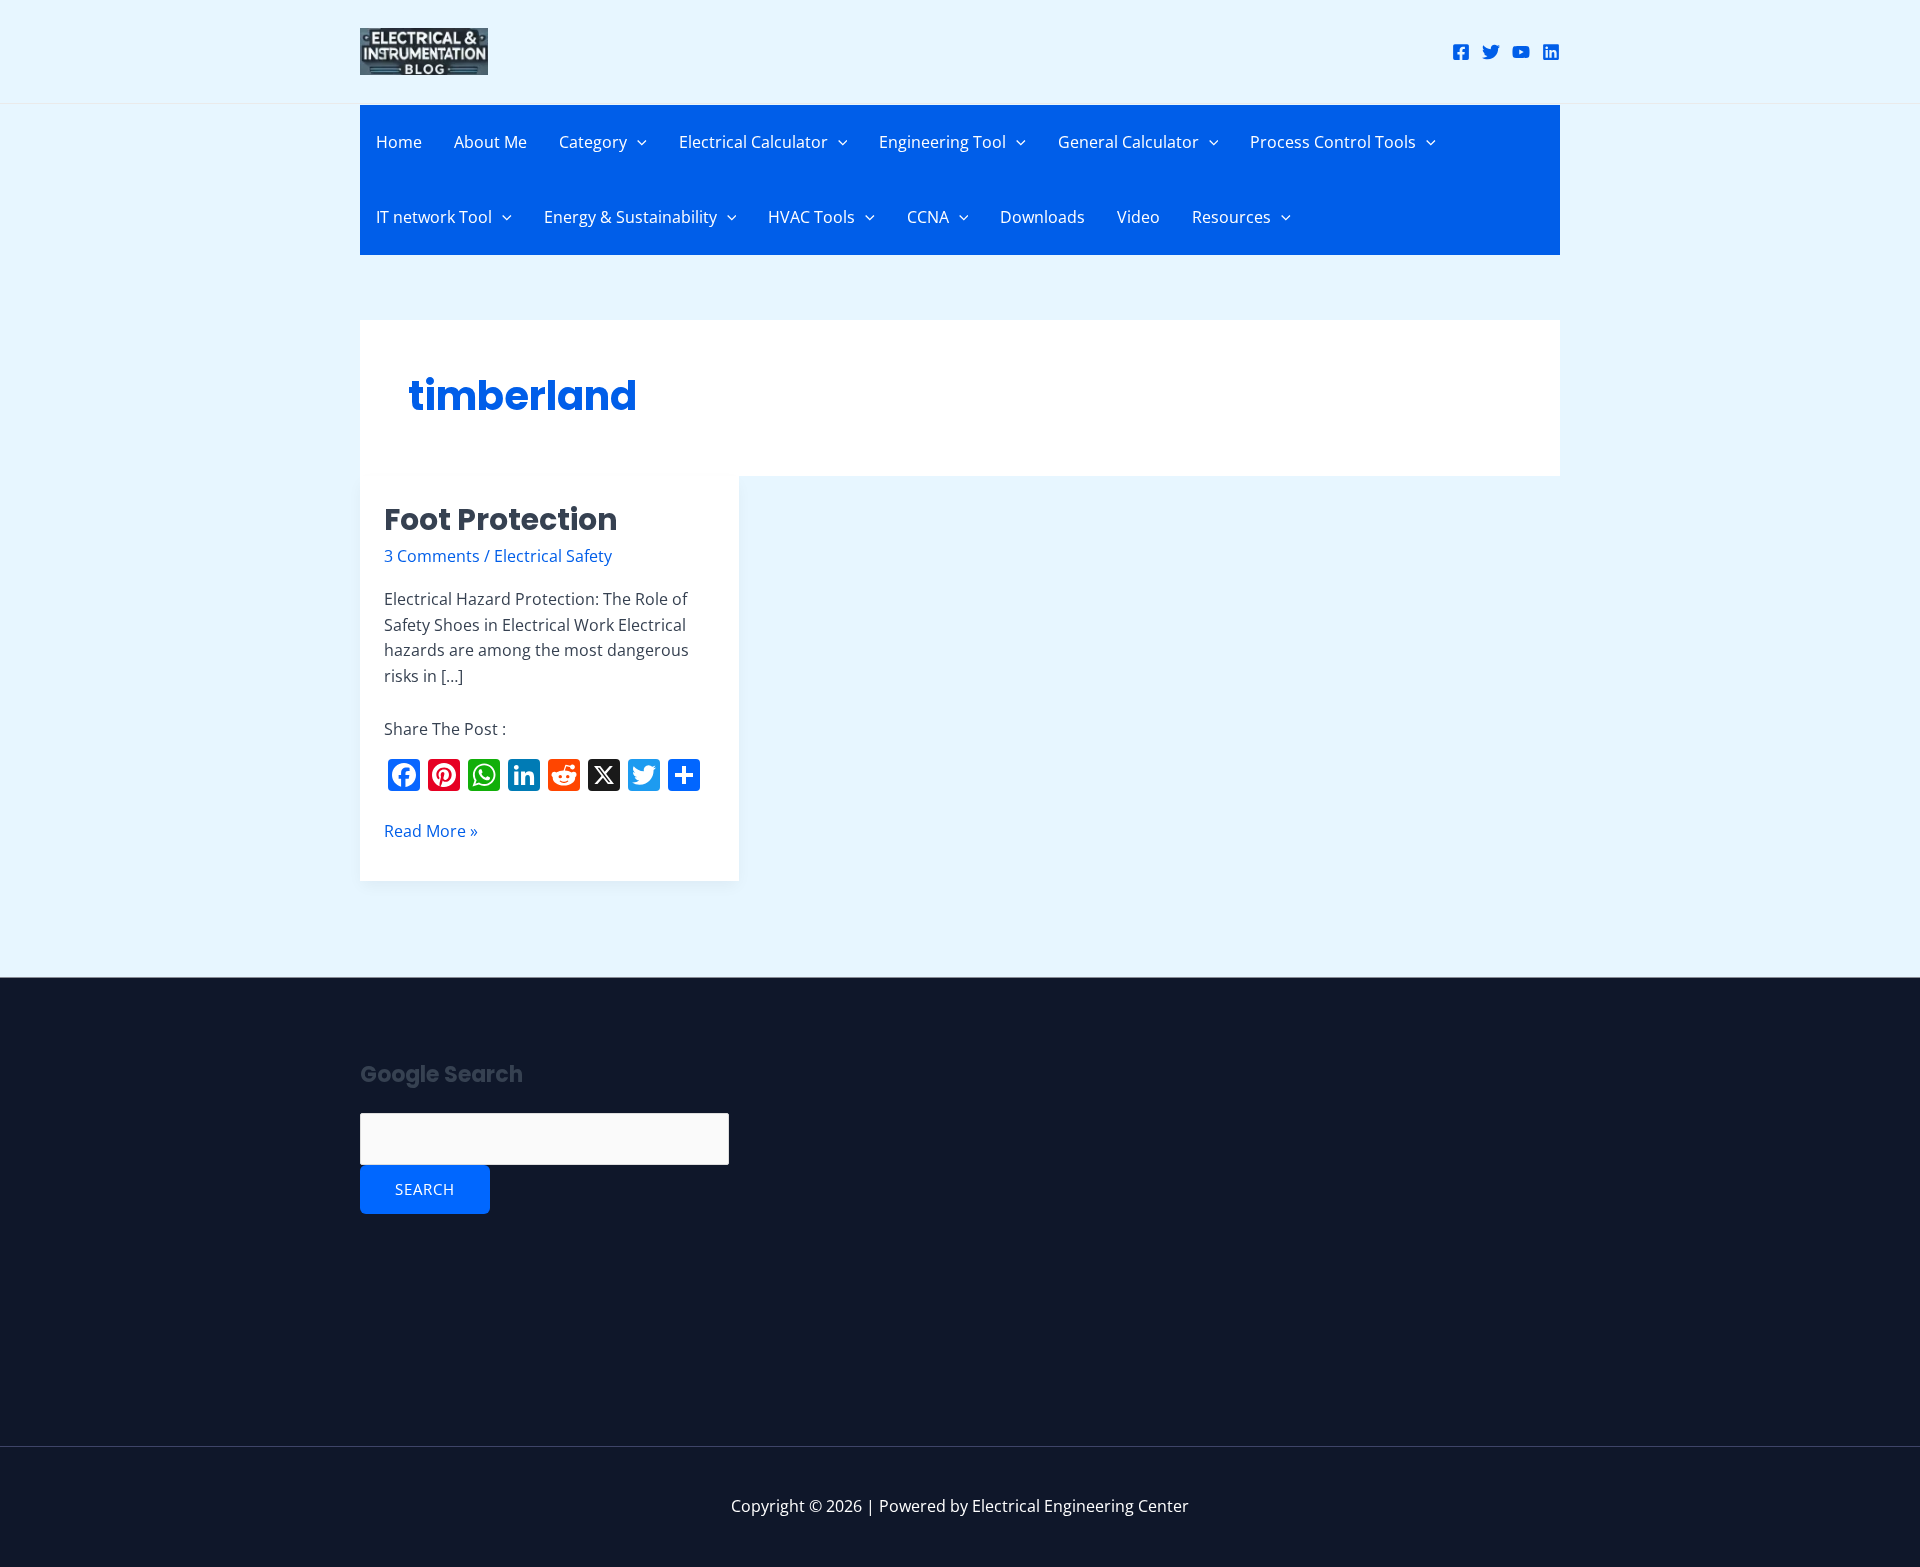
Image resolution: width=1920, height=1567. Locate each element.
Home (399, 142)
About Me (490, 142)
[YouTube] (1521, 52)
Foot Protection (501, 519)
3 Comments (432, 556)
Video (1138, 217)
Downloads (1042, 217)
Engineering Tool (942, 142)
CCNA (928, 217)
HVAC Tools (811, 217)
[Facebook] (1461, 52)
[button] (637, 142)
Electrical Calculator (753, 142)
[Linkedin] (1551, 52)
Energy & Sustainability (630, 217)
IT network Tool (434, 217)
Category (593, 142)
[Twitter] (1491, 52)
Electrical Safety (553, 556)
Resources (1231, 217)
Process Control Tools (1333, 142)
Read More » (431, 830)
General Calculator (1128, 142)
